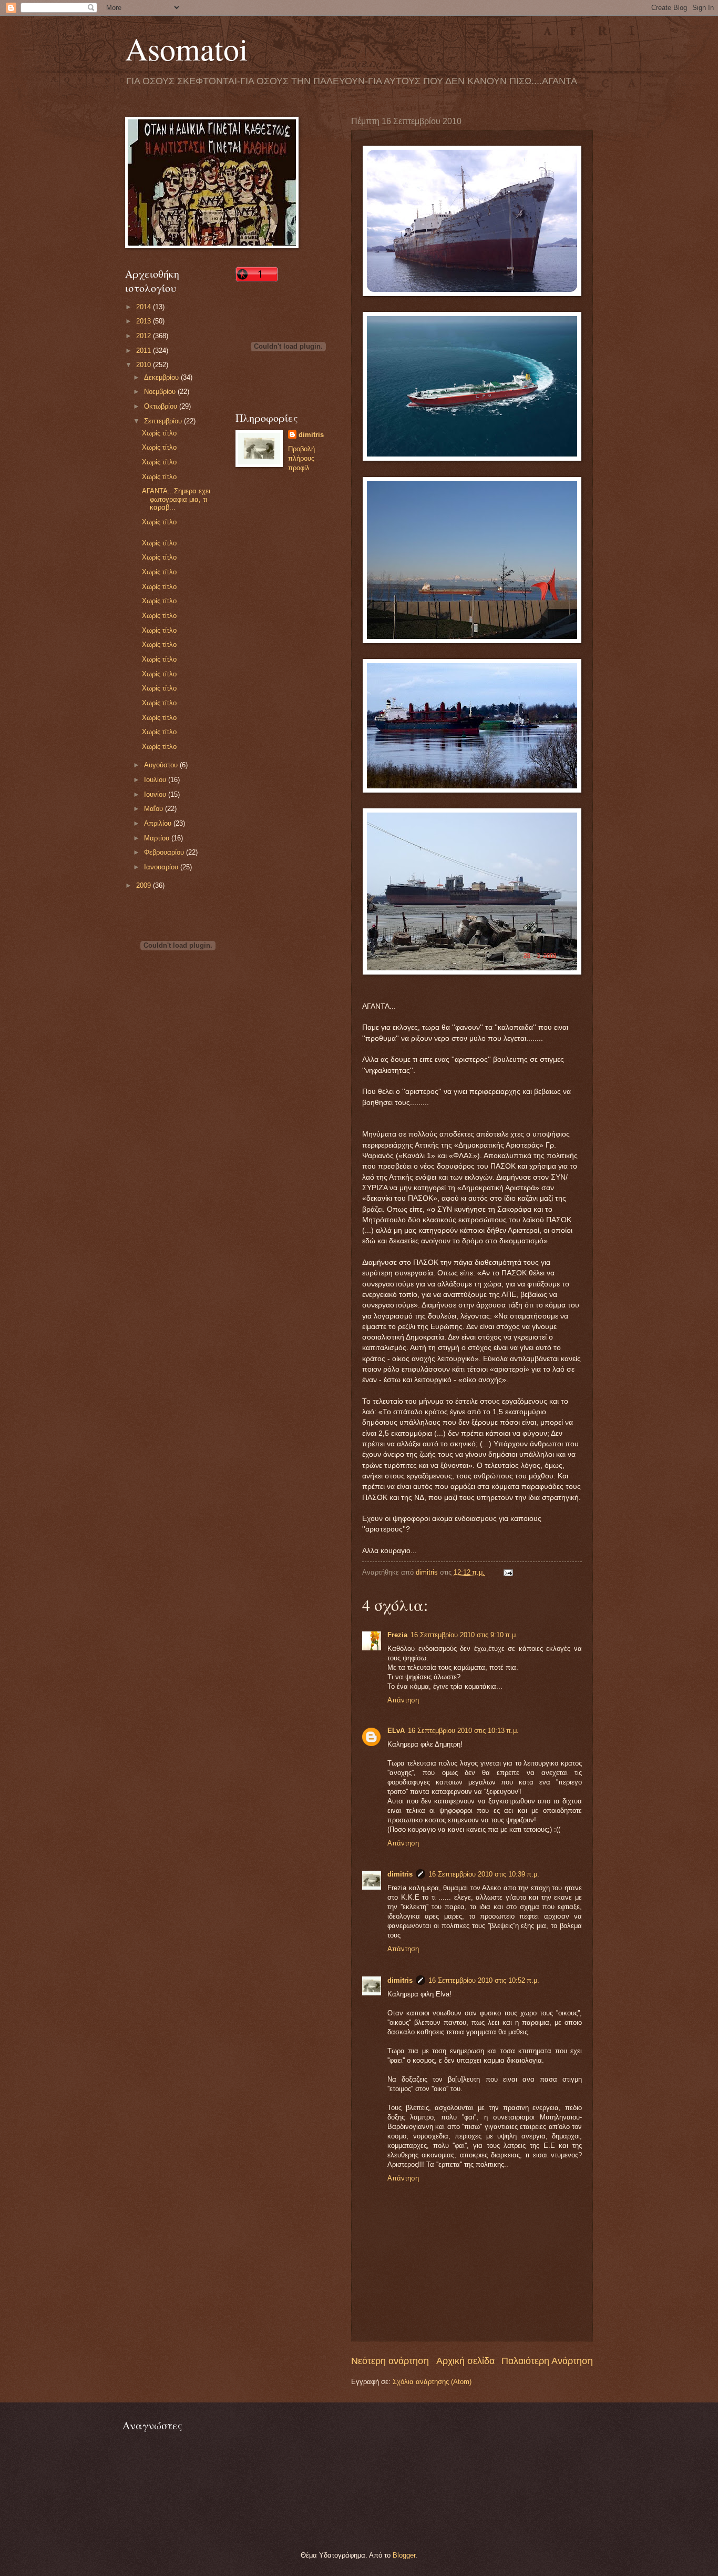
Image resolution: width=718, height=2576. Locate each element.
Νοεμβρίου (161, 392)
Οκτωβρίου (162, 406)
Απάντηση (403, 1700)
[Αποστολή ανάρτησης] (508, 1572)
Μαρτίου (158, 838)
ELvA (396, 1731)
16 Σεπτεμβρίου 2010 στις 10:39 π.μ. (484, 1874)
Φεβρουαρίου (165, 852)
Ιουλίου (156, 780)
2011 (145, 351)
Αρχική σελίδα (465, 2361)
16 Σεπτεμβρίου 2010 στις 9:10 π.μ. (464, 1635)
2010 (145, 365)
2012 (145, 336)
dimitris (400, 1874)
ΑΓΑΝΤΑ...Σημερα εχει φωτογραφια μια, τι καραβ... (176, 499)
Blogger (404, 2555)
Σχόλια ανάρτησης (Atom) (432, 2382)
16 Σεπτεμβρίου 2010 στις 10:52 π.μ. (484, 1980)
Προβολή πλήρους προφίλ (301, 458)
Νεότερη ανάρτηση (390, 2361)
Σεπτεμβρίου (164, 421)
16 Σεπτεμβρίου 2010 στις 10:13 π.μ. (463, 1731)
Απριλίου (159, 823)
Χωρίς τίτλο (159, 433)
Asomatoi (187, 48)
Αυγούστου (162, 765)
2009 (145, 885)
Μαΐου (155, 809)
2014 (145, 307)
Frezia (397, 1635)
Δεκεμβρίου (162, 377)
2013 (145, 321)
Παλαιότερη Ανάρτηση (547, 2361)
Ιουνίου (156, 794)
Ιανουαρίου (162, 867)
